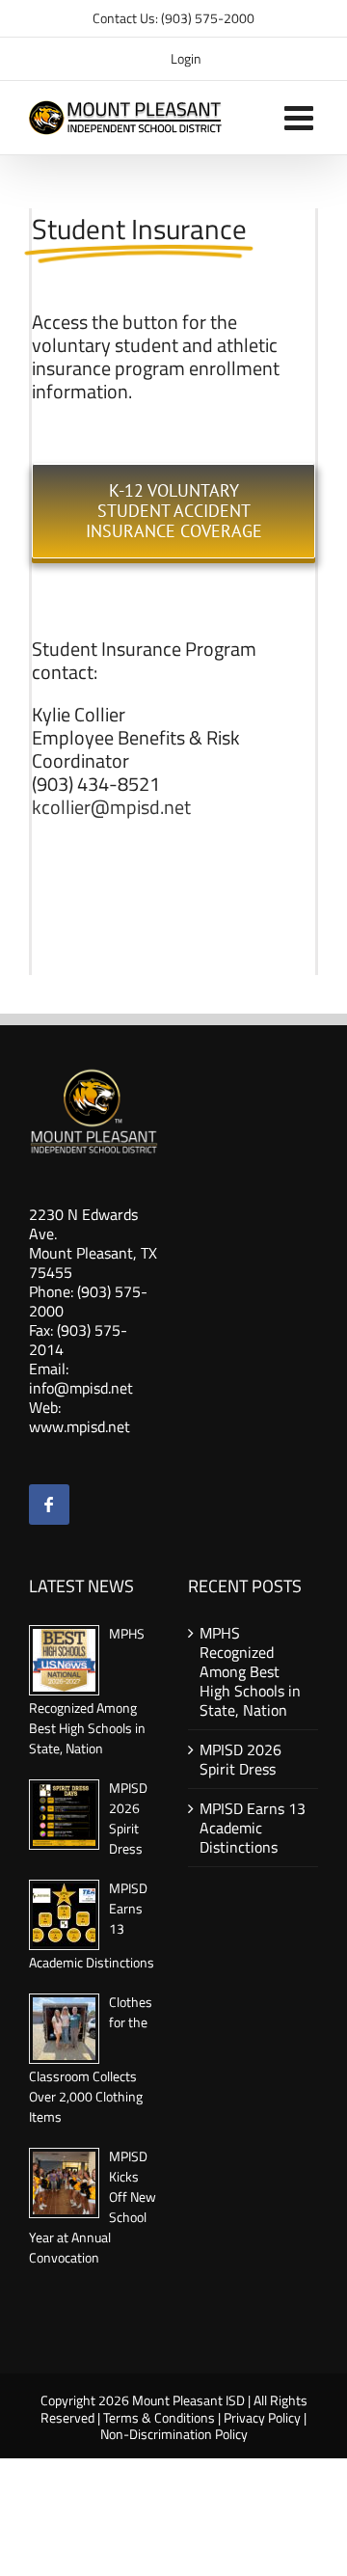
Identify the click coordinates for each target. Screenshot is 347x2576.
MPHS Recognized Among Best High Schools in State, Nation (250, 1671)
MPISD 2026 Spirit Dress (128, 1818)
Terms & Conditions (159, 2417)
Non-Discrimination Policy (174, 2434)
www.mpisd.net (80, 1426)
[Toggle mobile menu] (301, 117)
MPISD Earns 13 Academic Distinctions (253, 1828)
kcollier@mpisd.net (111, 807)
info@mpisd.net (81, 1388)
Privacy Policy (262, 2417)
